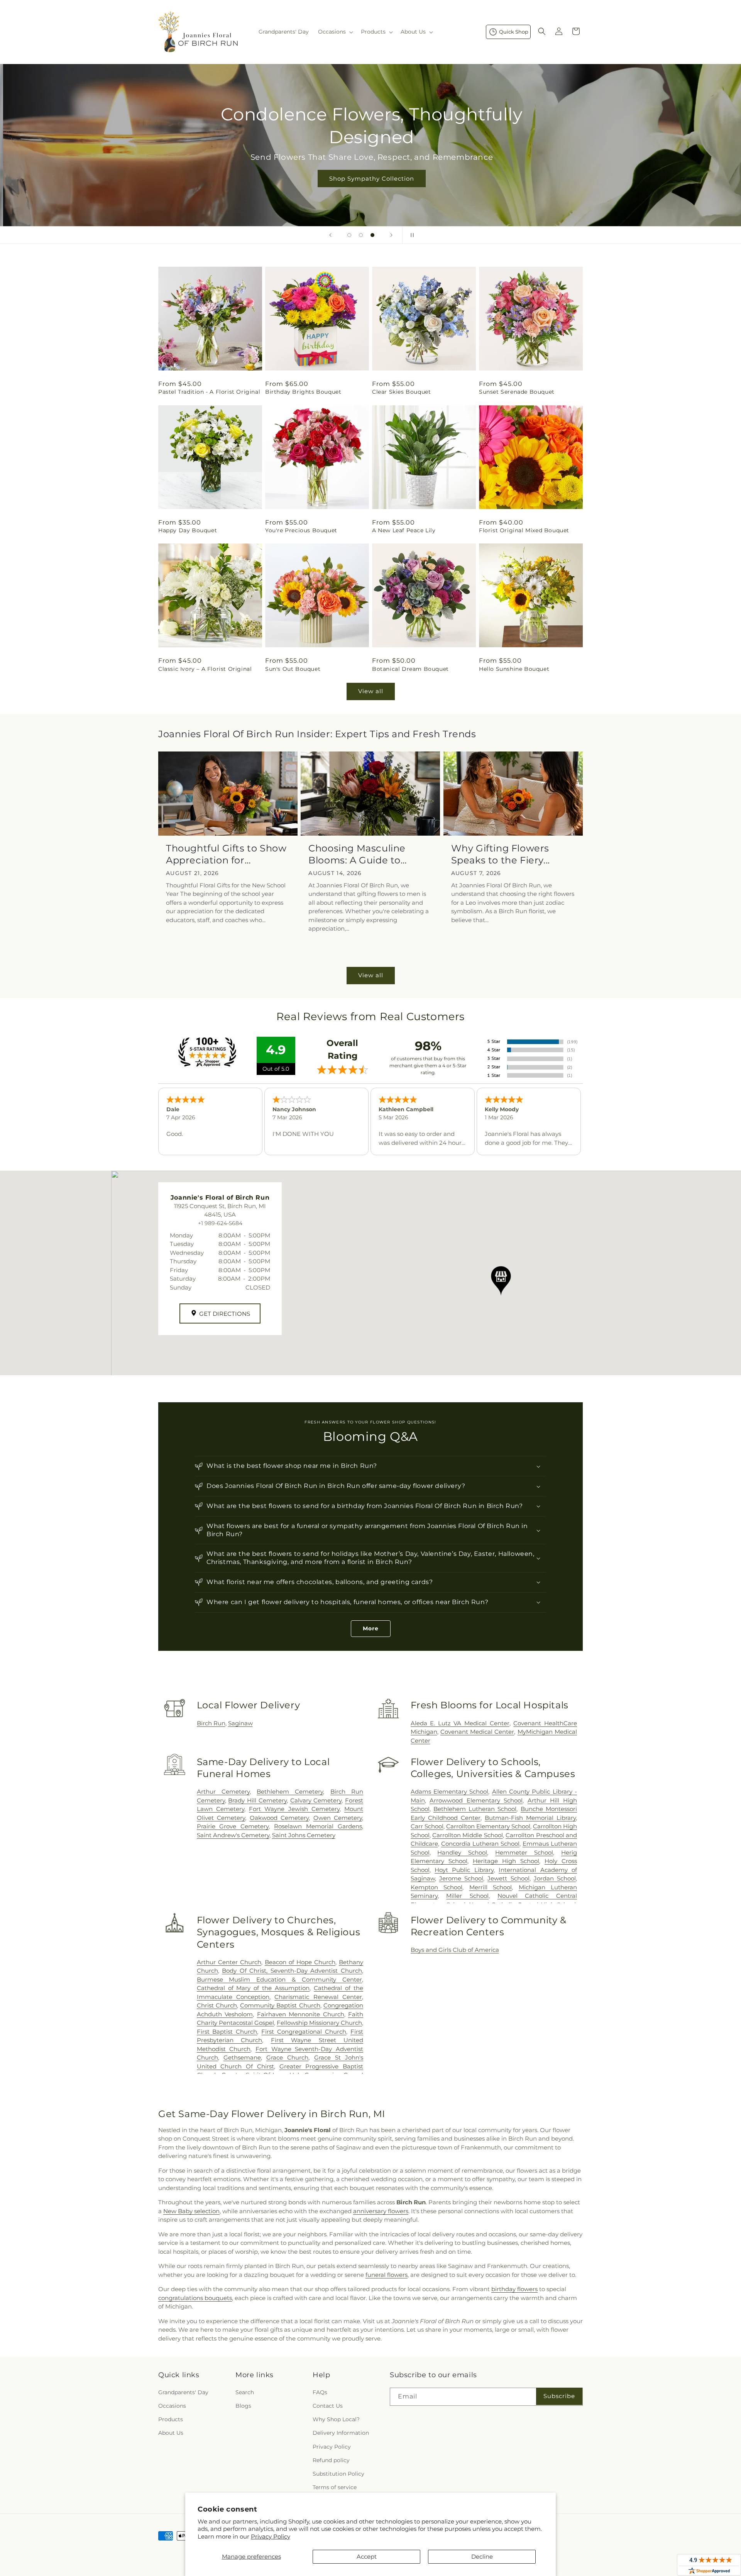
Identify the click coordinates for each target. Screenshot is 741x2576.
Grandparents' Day (183, 2392)
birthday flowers (514, 2289)
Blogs (243, 2406)
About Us (171, 2433)
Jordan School (555, 1878)
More (371, 1628)
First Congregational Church (304, 2032)
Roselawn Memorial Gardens (318, 1826)
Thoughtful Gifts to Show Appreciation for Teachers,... (226, 854)
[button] (335, 32)
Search (245, 2392)
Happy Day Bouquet (188, 530)
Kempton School (436, 1887)
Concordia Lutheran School (480, 1844)
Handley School (462, 1852)
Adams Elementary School (450, 1792)
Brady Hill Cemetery (257, 1800)
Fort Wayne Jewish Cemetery (294, 1809)
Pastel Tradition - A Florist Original (209, 392)
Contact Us (328, 2406)
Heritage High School (506, 1861)
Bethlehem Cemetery (290, 1792)
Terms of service (335, 2487)
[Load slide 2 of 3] (361, 235)
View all (371, 691)
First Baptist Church (227, 2032)
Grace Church (287, 2057)
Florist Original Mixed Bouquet (524, 530)
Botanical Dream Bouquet (410, 669)
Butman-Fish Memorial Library (530, 1818)
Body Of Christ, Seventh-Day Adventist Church (292, 1971)
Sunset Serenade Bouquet (517, 392)
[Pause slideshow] (411, 235)
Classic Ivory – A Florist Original (205, 669)
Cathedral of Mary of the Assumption (253, 1988)
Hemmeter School (524, 1852)
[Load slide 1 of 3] (349, 235)
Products (171, 2419)
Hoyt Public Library (464, 1870)
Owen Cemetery (338, 1818)
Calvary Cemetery (316, 1800)
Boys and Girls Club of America (455, 1950)
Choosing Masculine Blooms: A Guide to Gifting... (357, 854)
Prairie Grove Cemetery (233, 1826)
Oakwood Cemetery (279, 1818)
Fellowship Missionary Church (319, 2023)
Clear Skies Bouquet (401, 392)
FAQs (320, 2392)
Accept (367, 2557)
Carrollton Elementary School (488, 1826)
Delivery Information (341, 2433)
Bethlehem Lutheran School (475, 1809)
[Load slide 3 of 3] (372, 235)
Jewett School (508, 1878)
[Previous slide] (330, 235)
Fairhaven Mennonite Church (301, 2014)
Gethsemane (242, 2057)
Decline (482, 2557)
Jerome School (461, 1878)
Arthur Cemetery (223, 1792)
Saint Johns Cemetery (304, 1835)
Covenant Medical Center (477, 1732)
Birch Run (211, 1723)
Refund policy (331, 2460)
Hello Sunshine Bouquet (514, 669)
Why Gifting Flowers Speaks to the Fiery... (501, 854)
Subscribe (559, 2396)
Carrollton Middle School (468, 1835)
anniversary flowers (381, 2211)
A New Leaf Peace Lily (404, 530)
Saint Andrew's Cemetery (233, 1835)
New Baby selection (191, 2211)
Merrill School (491, 1887)
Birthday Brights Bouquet (303, 392)
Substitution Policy (338, 2474)
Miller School (467, 1896)
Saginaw (240, 1723)
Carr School (427, 1826)
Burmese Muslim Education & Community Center (279, 1979)
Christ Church (217, 2005)
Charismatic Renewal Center (318, 1997)
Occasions (172, 2406)
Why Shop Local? (336, 2419)
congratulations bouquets (195, 2298)
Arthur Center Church (229, 1962)
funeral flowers (387, 2275)
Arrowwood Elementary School (476, 1800)
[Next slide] (391, 235)
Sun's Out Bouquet (293, 669)
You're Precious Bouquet (301, 530)
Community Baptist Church (280, 2005)
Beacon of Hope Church (300, 1962)
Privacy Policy (271, 2536)
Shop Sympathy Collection (370, 179)
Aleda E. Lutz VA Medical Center (460, 1723)
